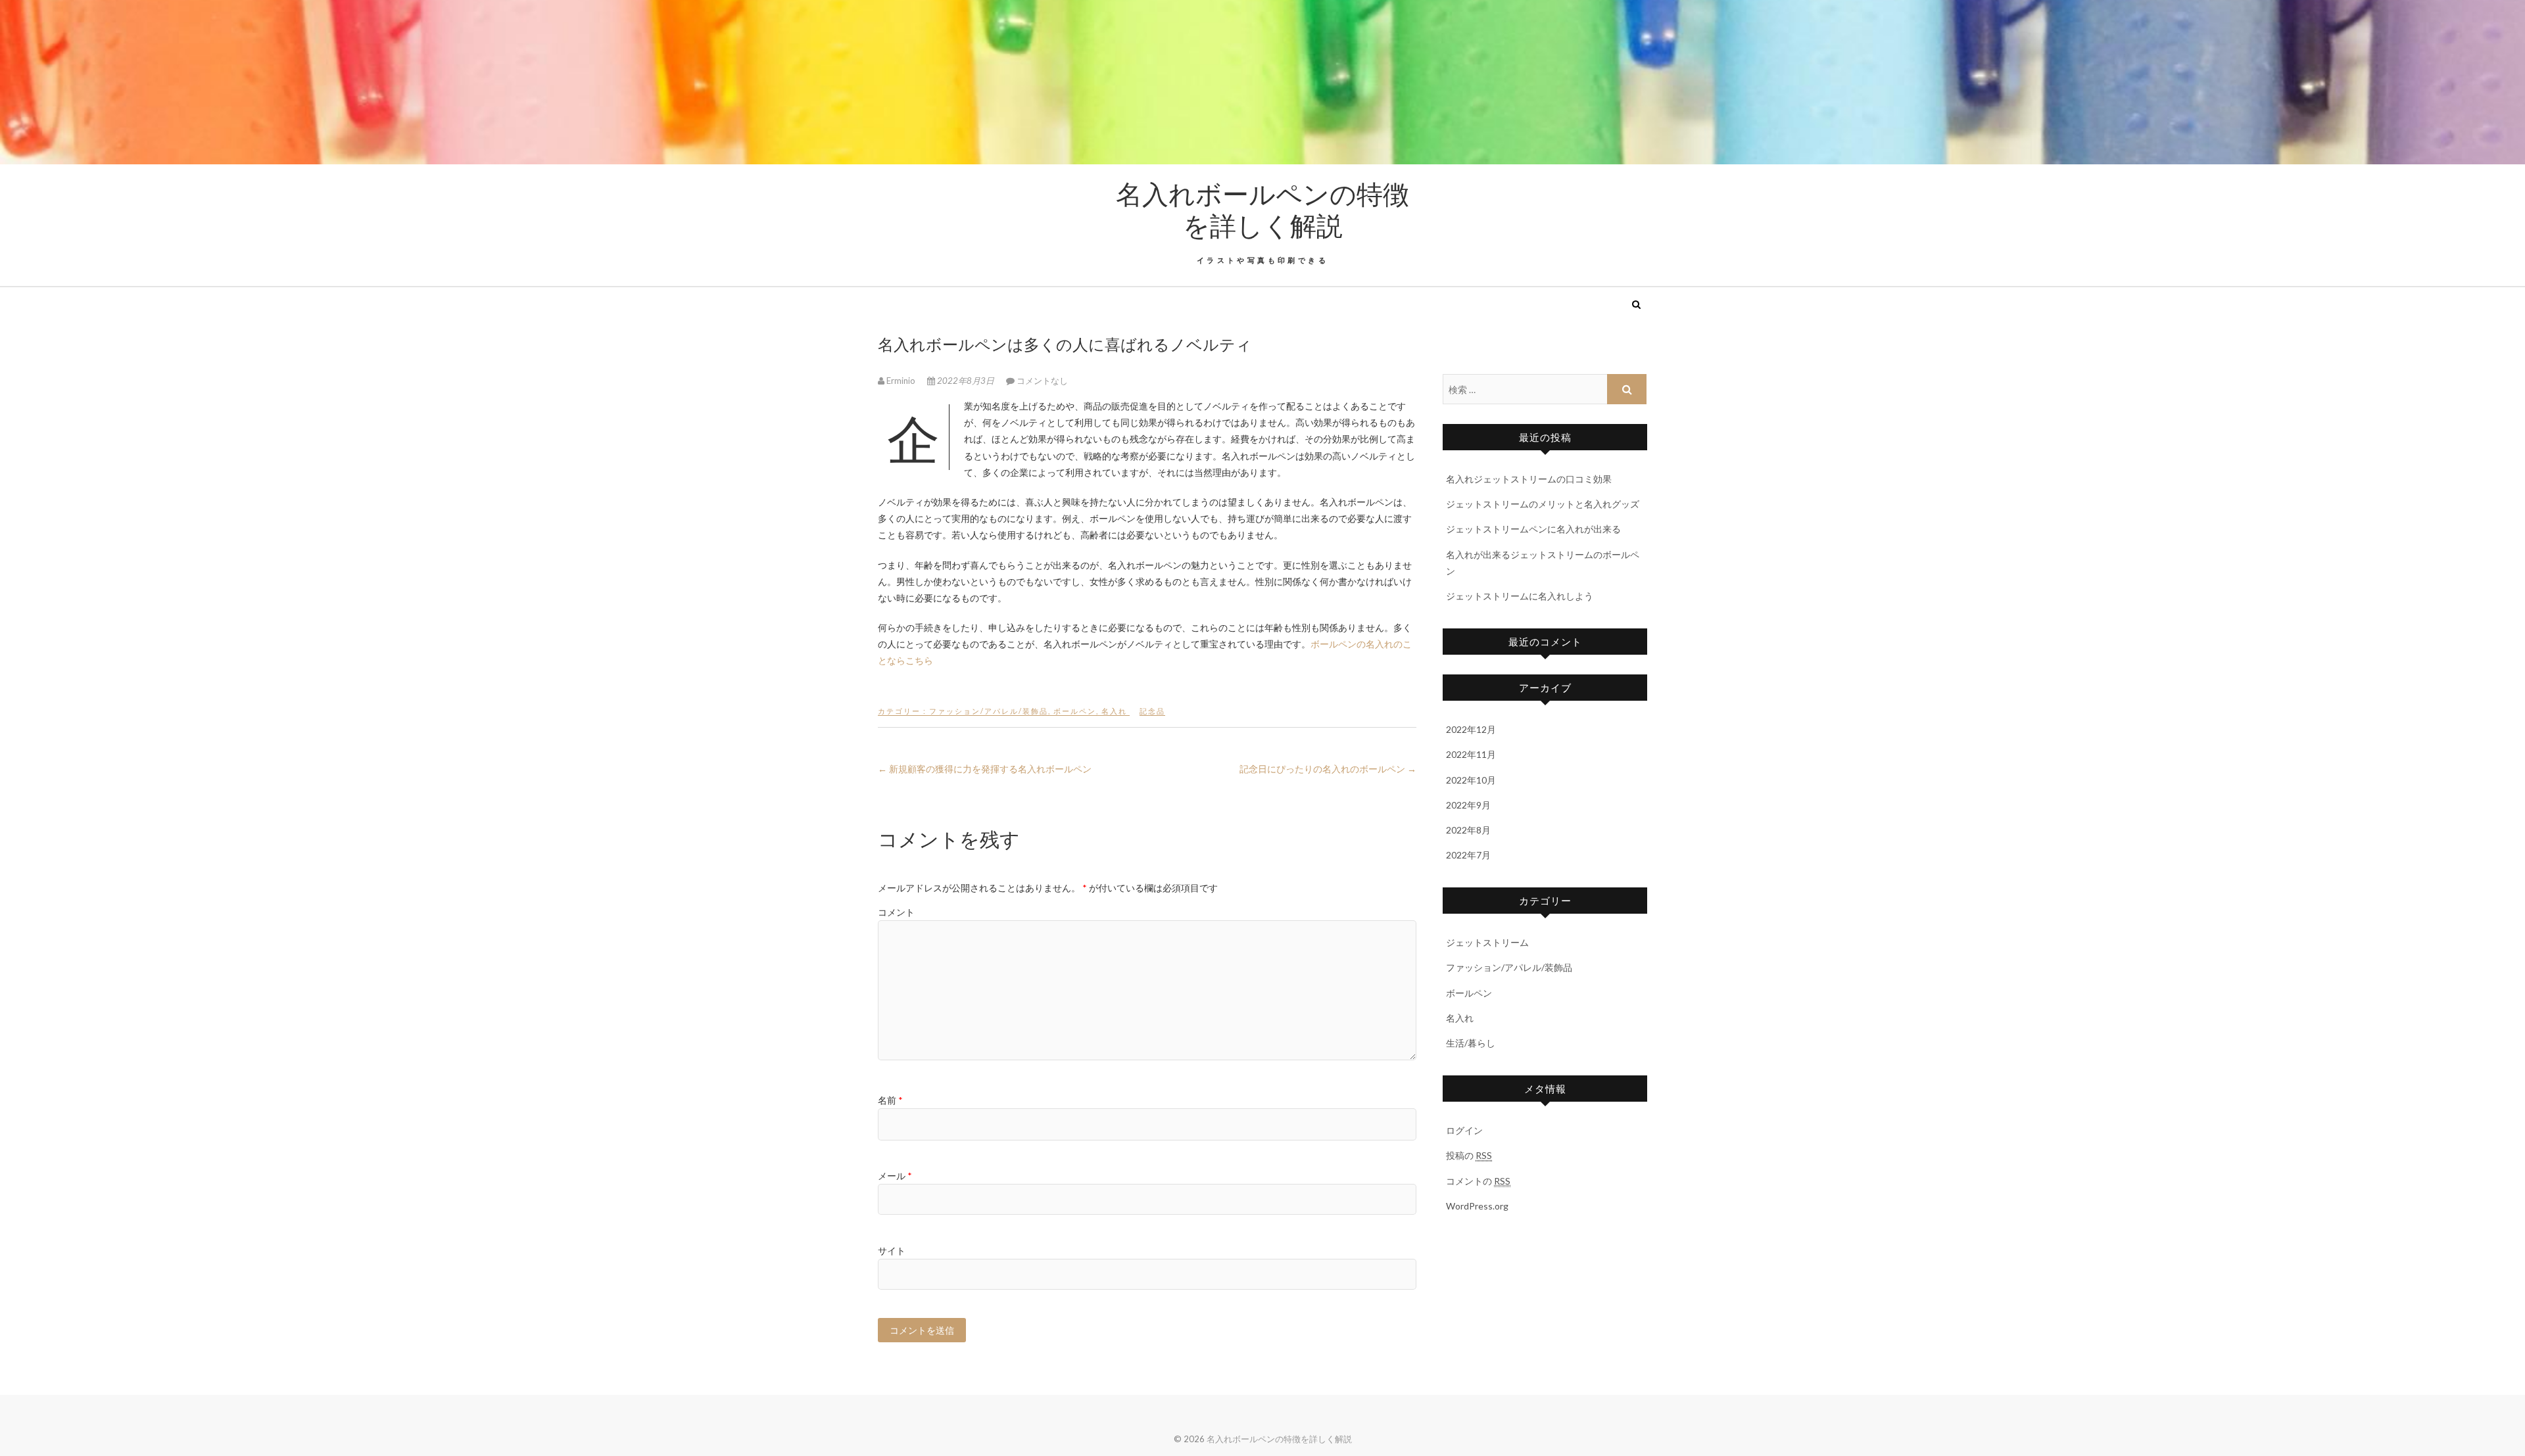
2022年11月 (1471, 754)
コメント (896, 912)
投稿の (1469, 1155)
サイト (892, 1251)
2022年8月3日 (966, 381)
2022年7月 (1468, 855)
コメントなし (1042, 381)
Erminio (901, 381)
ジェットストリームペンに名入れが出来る (1533, 529)
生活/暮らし (1471, 1043)
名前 (890, 1100)
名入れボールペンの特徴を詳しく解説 (1262, 209)
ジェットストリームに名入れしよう (1520, 596)
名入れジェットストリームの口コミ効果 (1529, 479)
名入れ (1114, 711)
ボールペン (1075, 711)
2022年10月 (1471, 780)
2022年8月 (1468, 830)
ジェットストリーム (1487, 942)
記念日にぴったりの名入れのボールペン (1328, 769)
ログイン (1464, 1130)
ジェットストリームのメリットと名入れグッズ (1543, 504)
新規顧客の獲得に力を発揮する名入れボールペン (985, 769)
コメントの (1478, 1181)
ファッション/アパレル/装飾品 (989, 711)
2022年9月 (1468, 805)
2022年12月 (1471, 729)
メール (895, 1176)
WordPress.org (1477, 1206)
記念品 (1152, 711)
